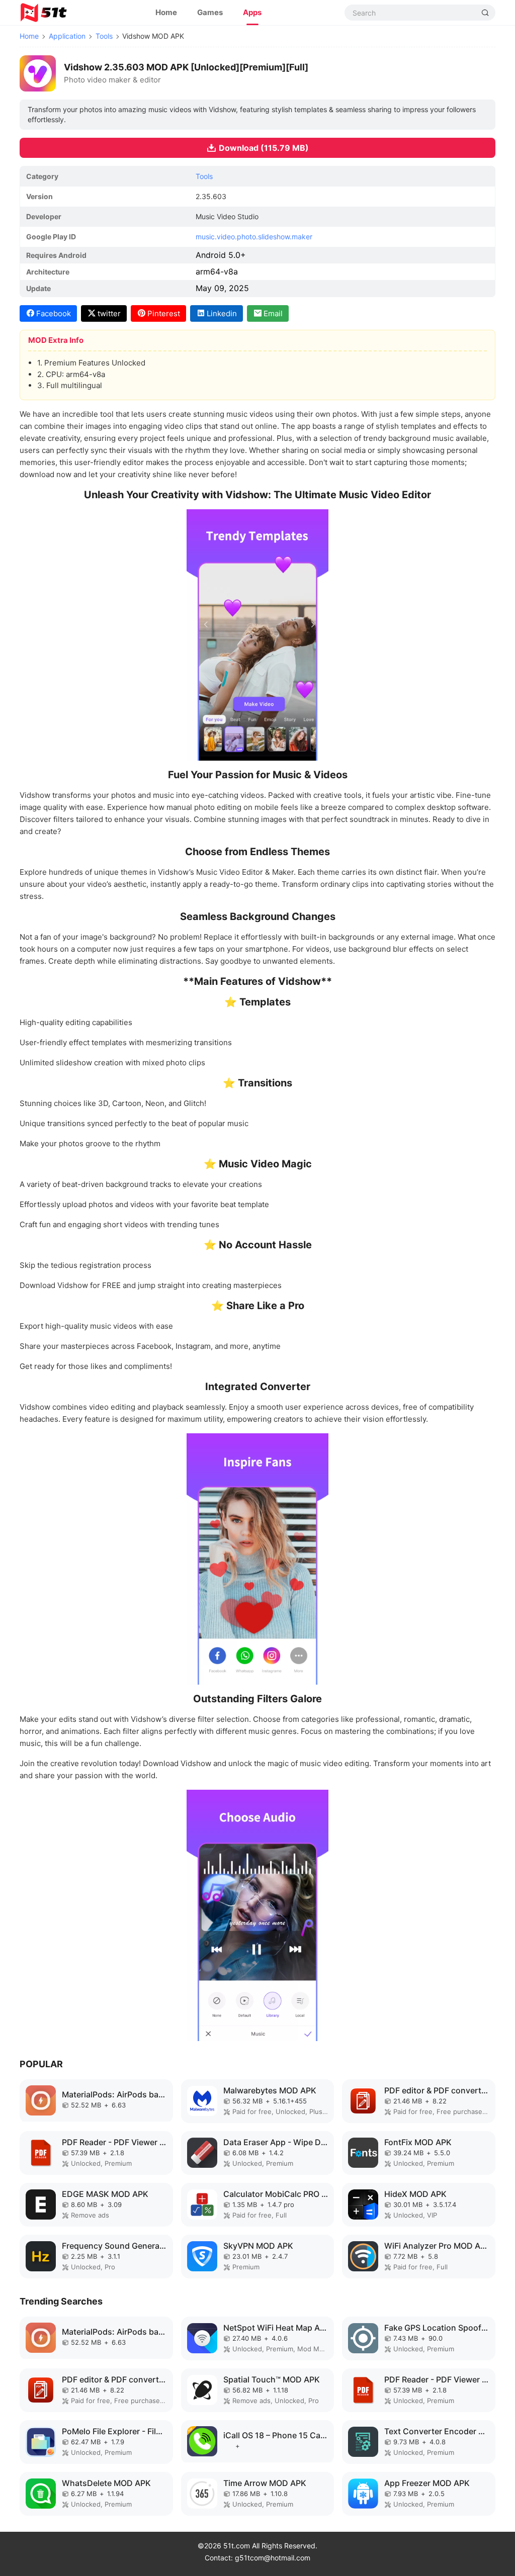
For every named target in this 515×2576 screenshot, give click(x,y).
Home (166, 12)
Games (210, 12)
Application (67, 36)
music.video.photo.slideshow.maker (254, 237)
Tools (104, 36)
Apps (252, 12)
